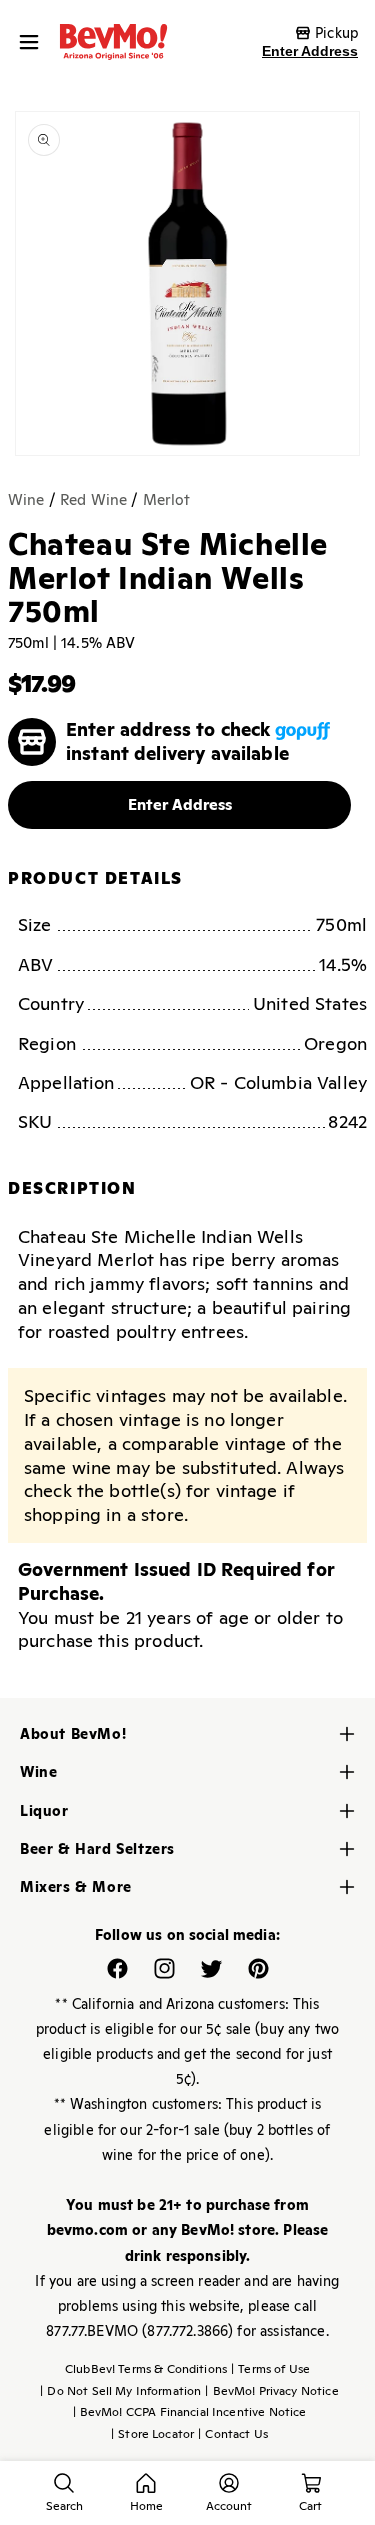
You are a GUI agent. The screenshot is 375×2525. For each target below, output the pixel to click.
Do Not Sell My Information (120, 2391)
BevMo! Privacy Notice (271, 2391)
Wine (26, 499)
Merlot (167, 499)
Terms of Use (270, 2369)
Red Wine (93, 499)
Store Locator (152, 2434)
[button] (34, 42)
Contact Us (233, 2434)
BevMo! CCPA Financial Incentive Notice (190, 2412)
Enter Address (310, 51)
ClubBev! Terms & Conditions (146, 2369)
